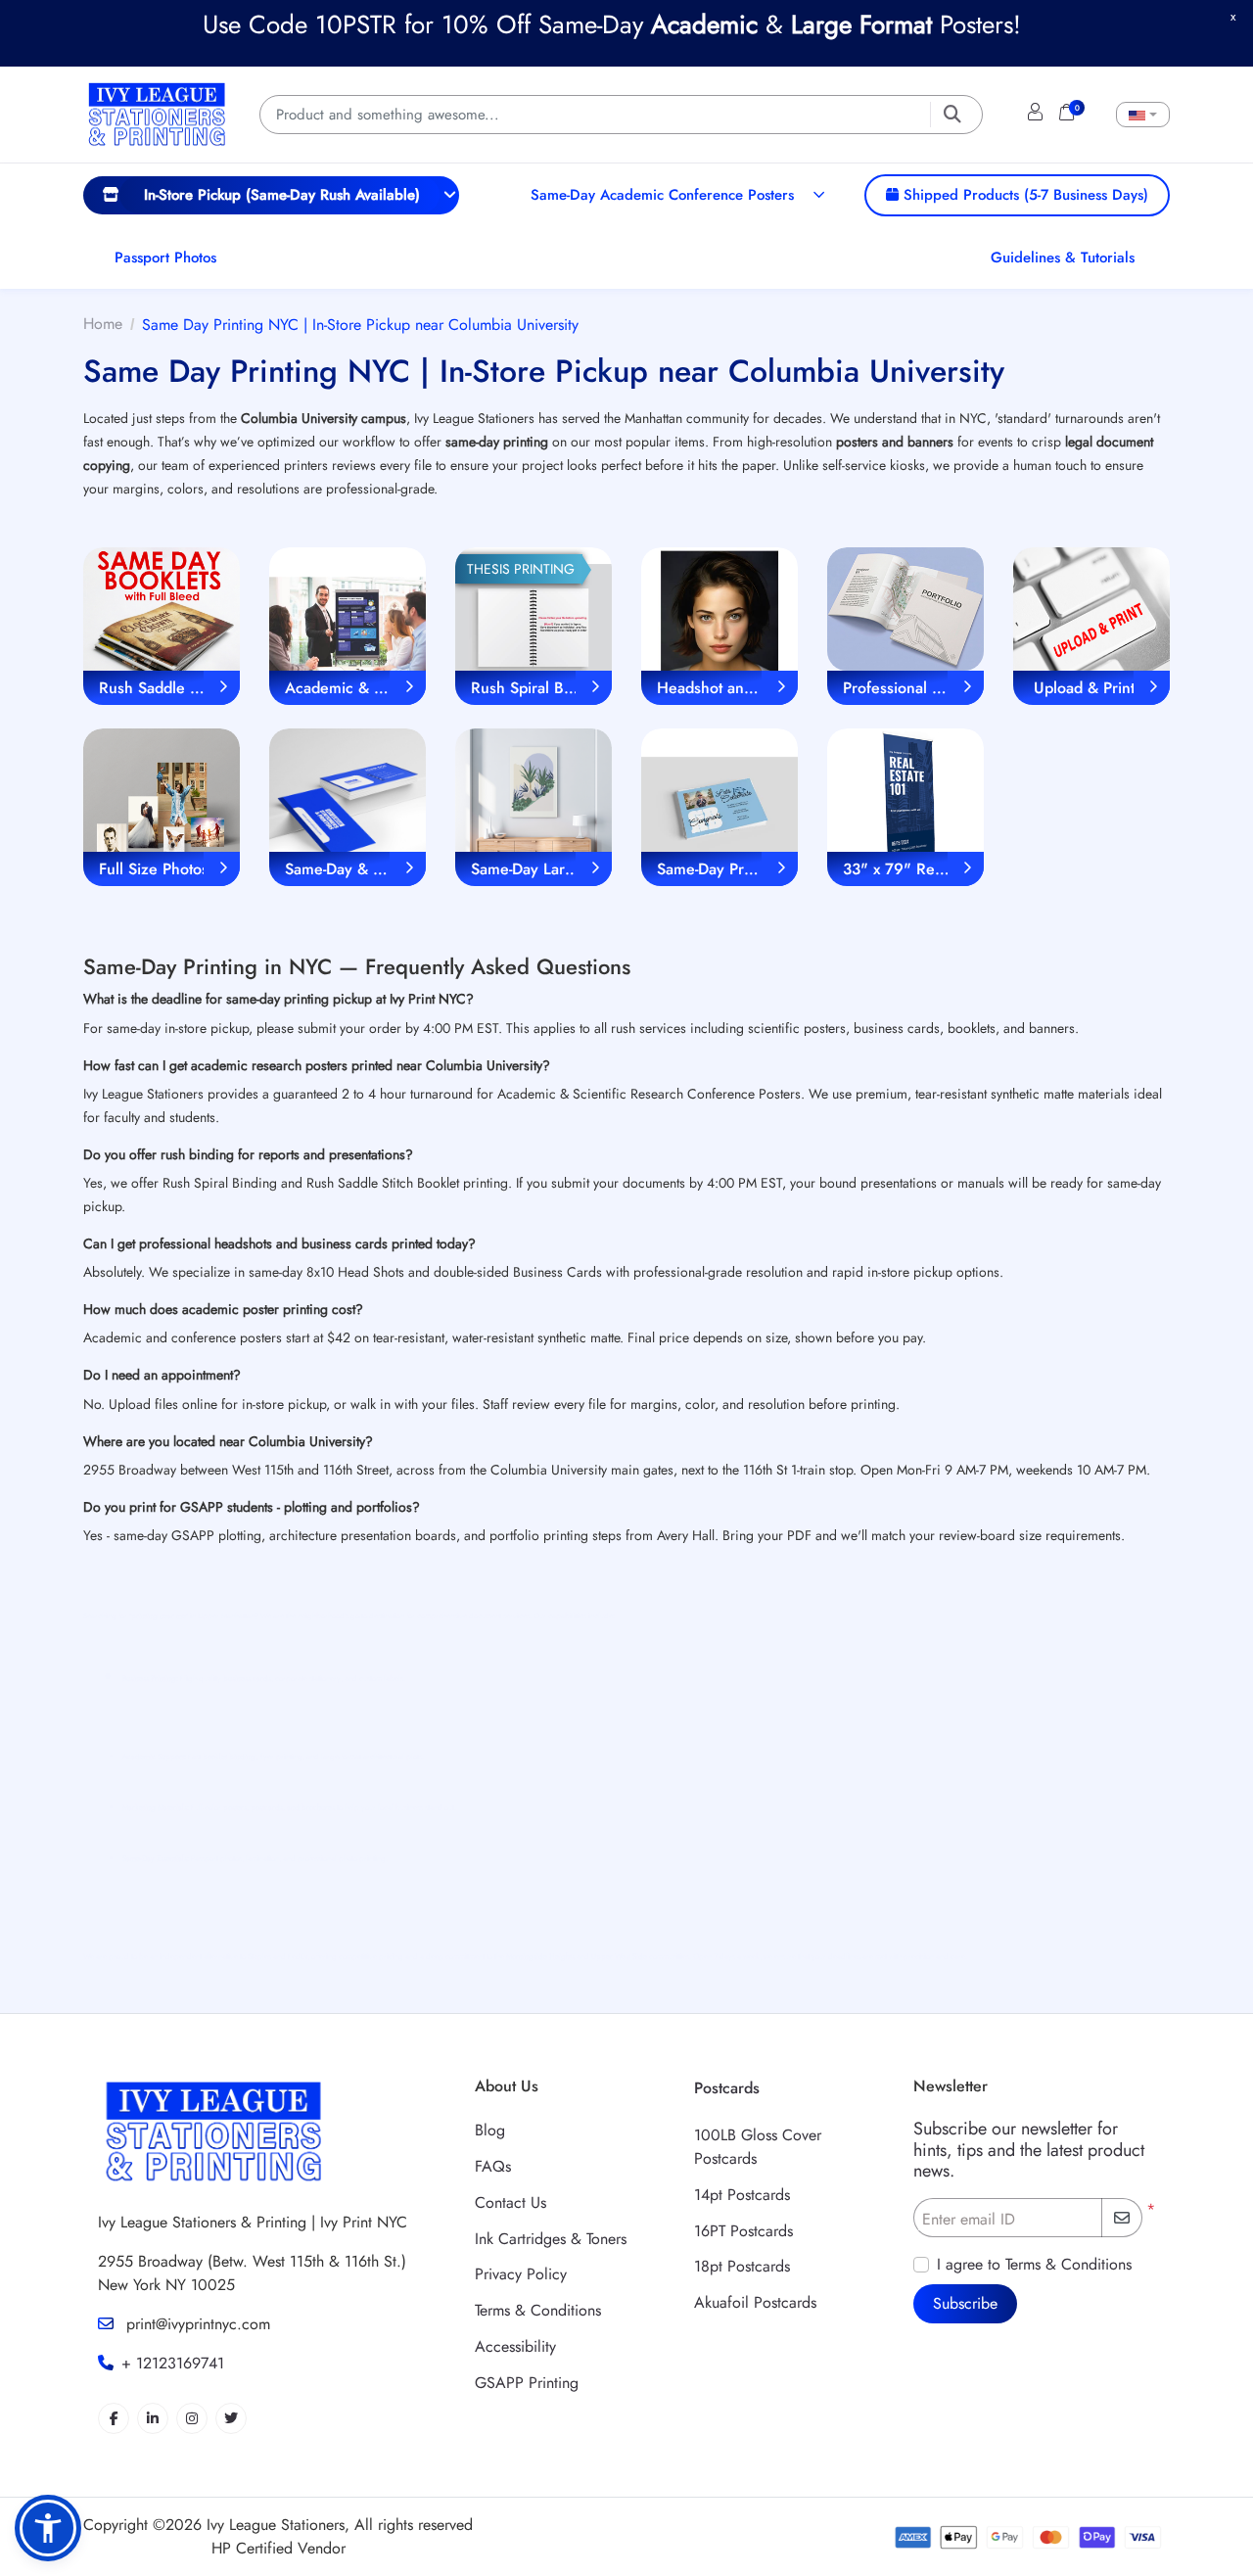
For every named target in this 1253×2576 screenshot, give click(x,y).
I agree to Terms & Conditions (1034, 2264)
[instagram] (192, 2418)
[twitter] (231, 2418)
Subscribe (965, 2303)
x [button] (1233, 16)
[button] (48, 2528)
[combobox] (1143, 115)
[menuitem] (271, 195)
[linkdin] (153, 2418)
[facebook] (114, 2418)
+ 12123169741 (173, 2363)
